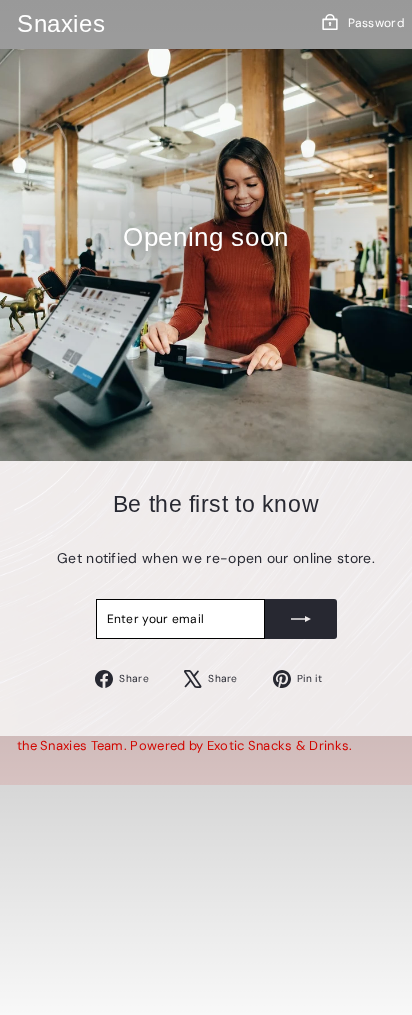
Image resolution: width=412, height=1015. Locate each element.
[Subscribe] (301, 619)
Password (376, 23)
